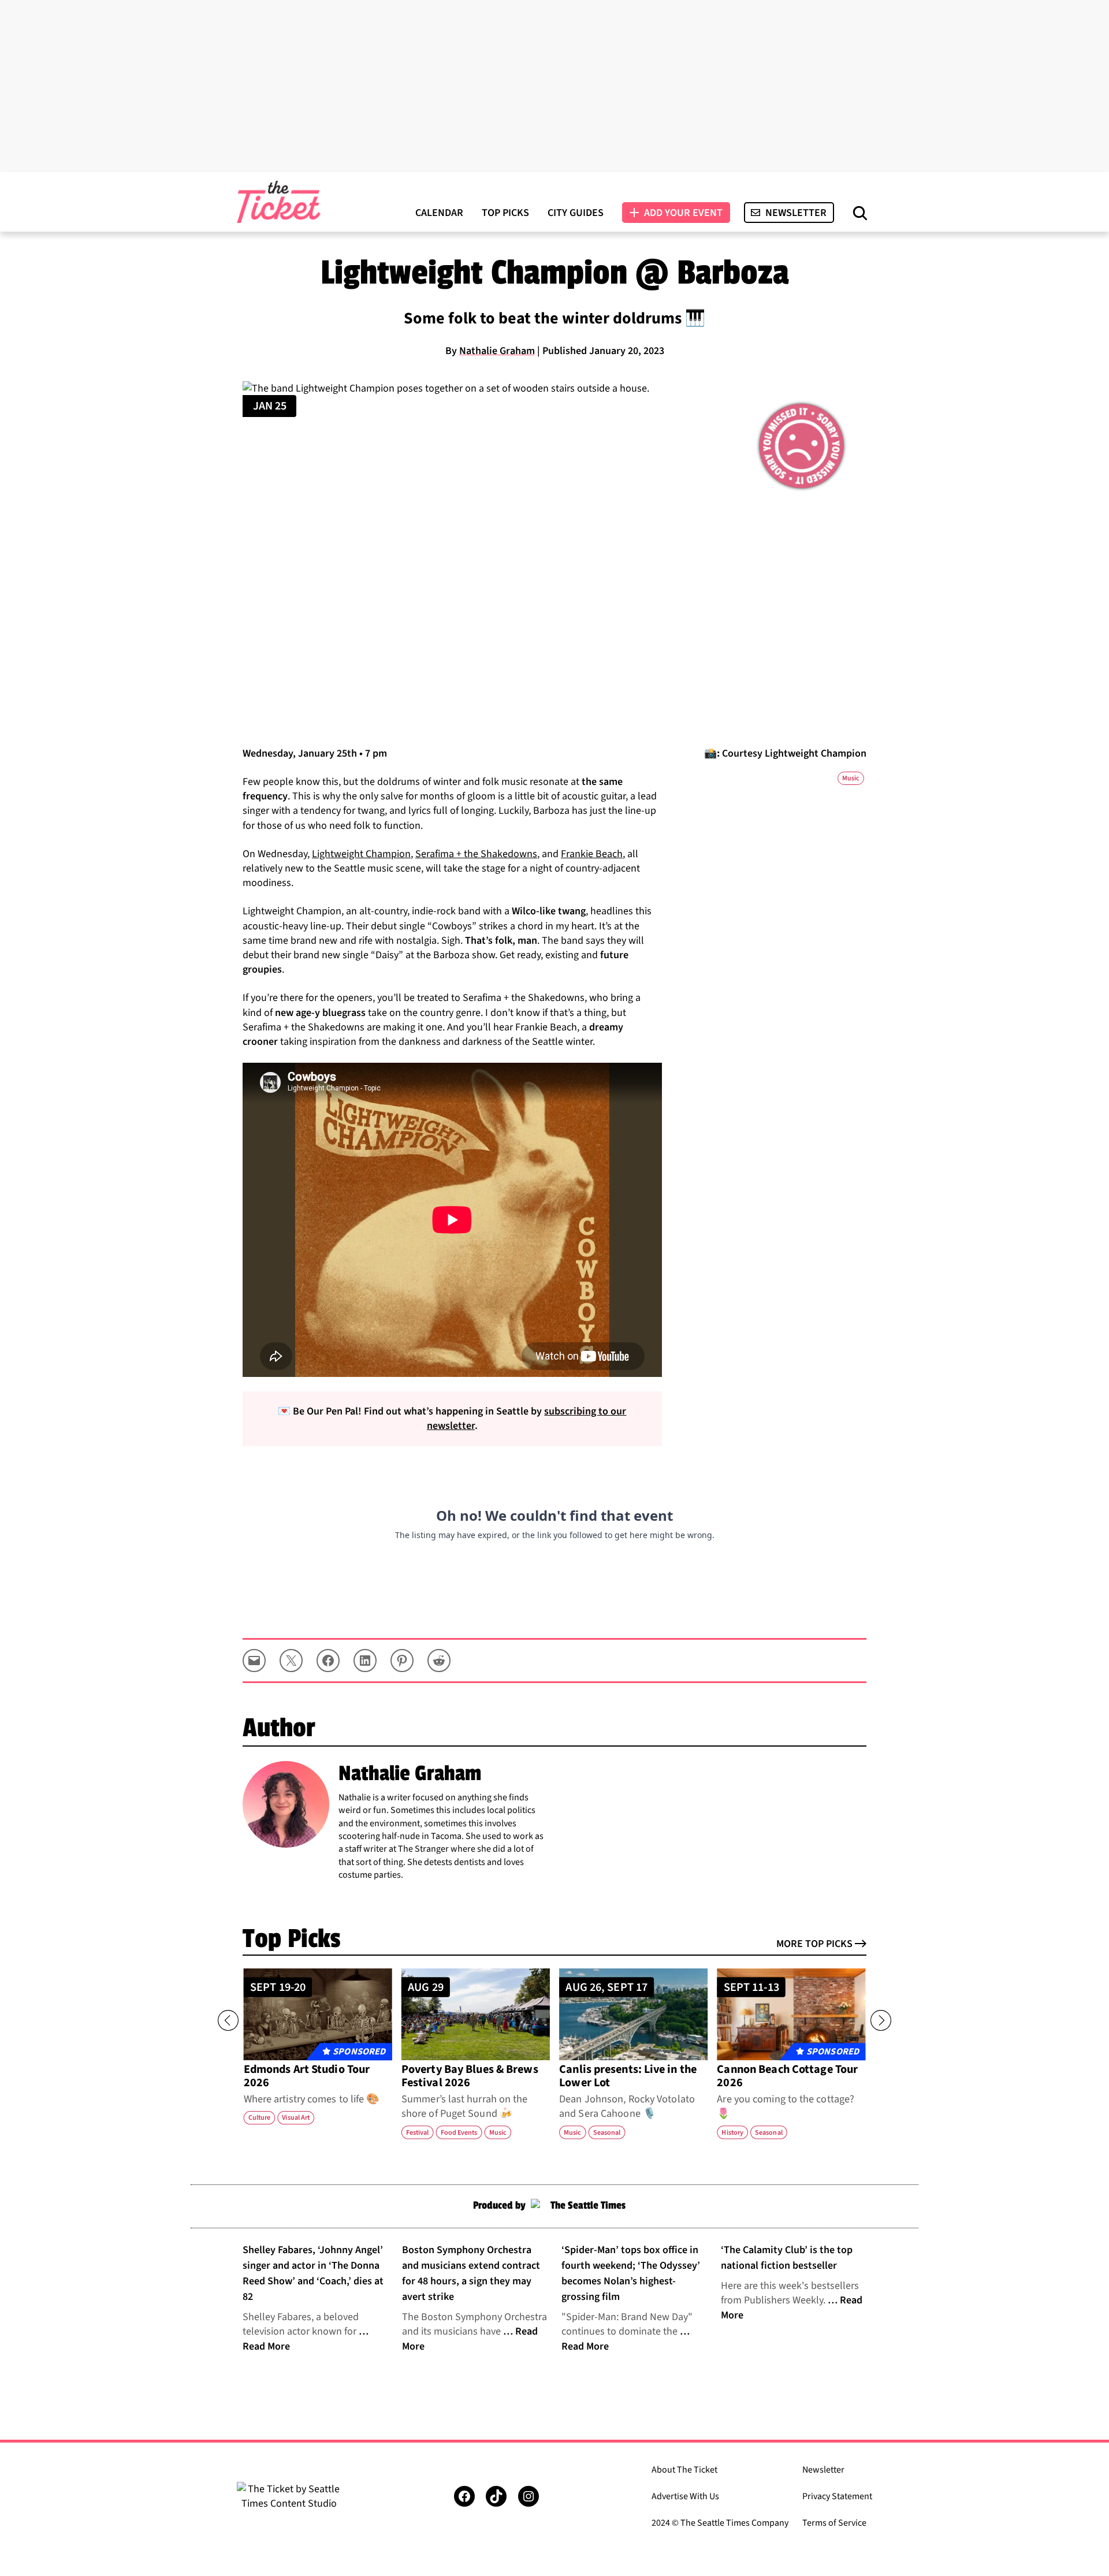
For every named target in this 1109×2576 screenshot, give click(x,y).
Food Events (459, 2132)
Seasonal (607, 2132)
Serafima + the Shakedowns (476, 854)
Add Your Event (683, 213)
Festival (417, 2132)
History (732, 2132)
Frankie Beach (592, 854)
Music (851, 778)
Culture (259, 2118)
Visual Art (296, 2118)
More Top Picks (814, 1944)
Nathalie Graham (497, 351)
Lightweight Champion (361, 854)
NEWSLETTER (796, 213)
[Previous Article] (228, 2020)
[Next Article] (881, 2020)
